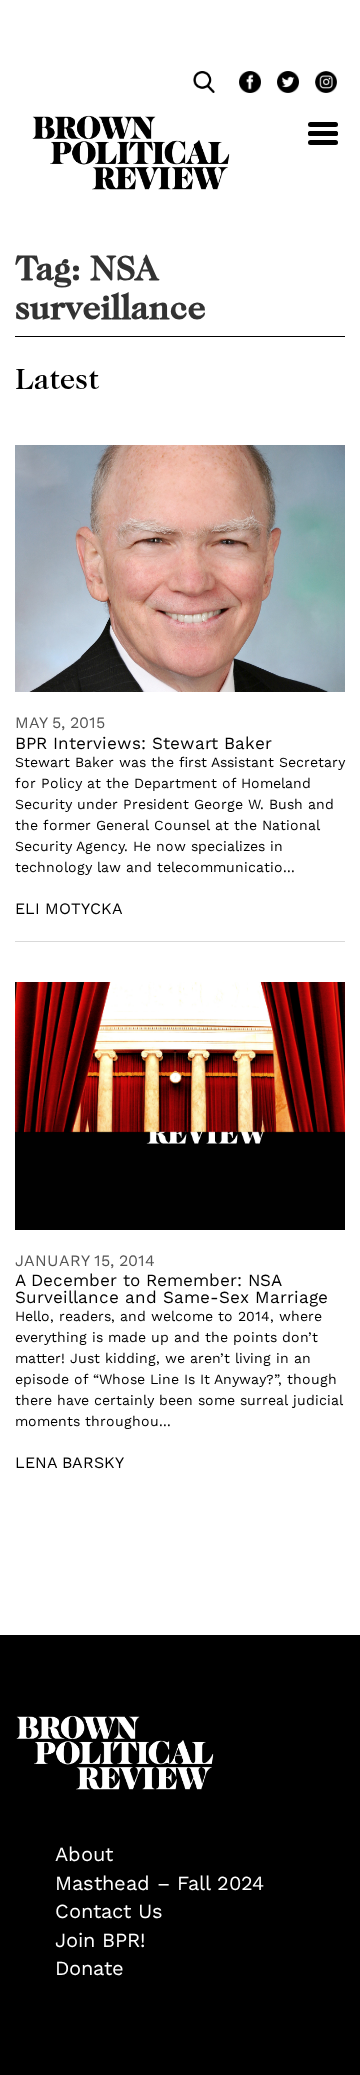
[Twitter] (286, 84)
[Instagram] (321, 84)
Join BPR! (100, 1940)
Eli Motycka (69, 908)
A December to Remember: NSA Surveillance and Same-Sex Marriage (171, 1288)
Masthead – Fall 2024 (159, 1883)
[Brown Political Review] (131, 125)
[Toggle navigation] (308, 144)
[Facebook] (248, 84)
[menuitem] (200, 1854)
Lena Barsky (69, 1462)
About (84, 1854)
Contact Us (109, 1911)
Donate (89, 1968)
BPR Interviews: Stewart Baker (143, 743)
